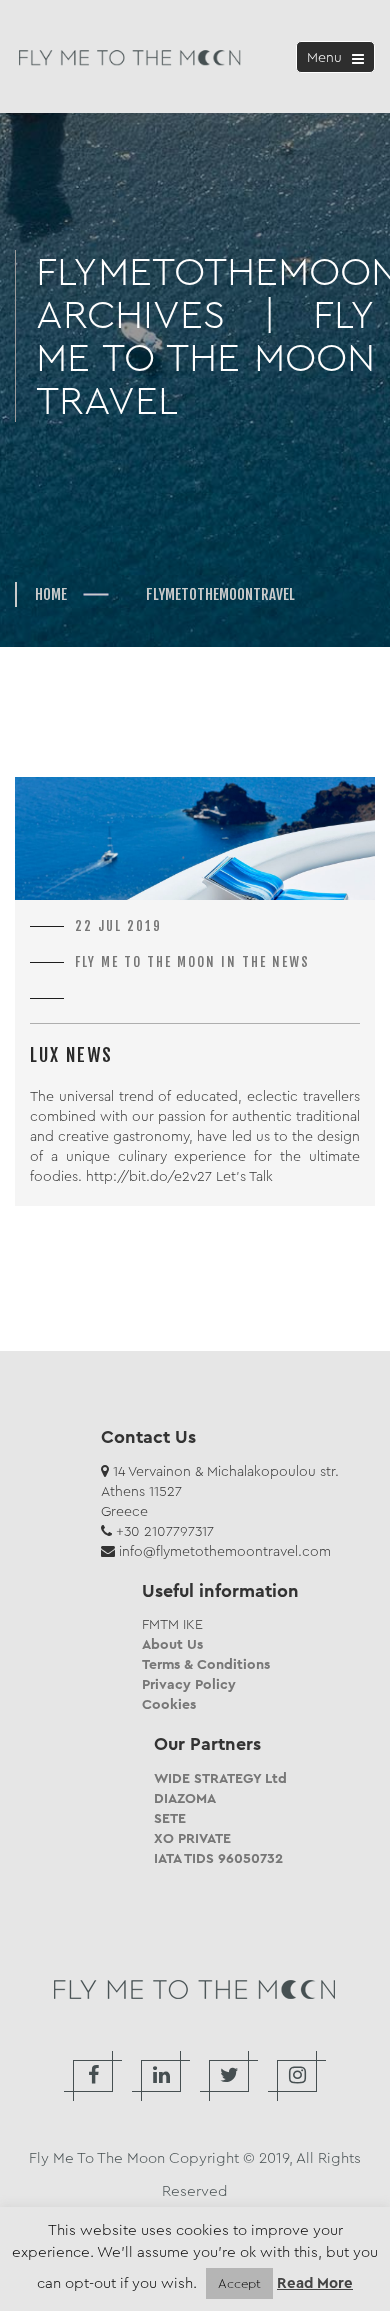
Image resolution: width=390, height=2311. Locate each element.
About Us (172, 1644)
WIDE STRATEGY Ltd (220, 1778)
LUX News (71, 1055)
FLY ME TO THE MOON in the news (192, 962)
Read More (315, 2283)
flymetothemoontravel (220, 594)
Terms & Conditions (206, 1664)
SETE (170, 1818)
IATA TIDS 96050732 (218, 1858)
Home (51, 594)
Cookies (169, 1704)
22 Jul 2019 (118, 926)
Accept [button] (239, 2283)
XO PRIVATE (192, 1838)
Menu (339, 59)
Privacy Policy (189, 1684)
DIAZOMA (185, 1798)
